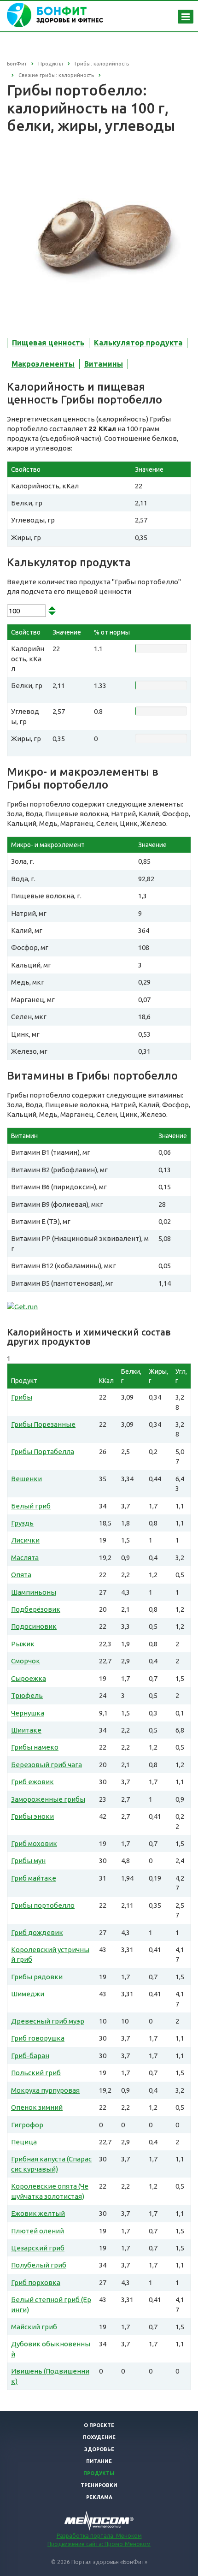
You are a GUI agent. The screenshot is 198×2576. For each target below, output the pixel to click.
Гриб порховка (36, 2282)
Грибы (22, 1397)
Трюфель (27, 1695)
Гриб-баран (30, 2056)
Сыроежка (29, 1678)
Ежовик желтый (38, 2213)
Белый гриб (31, 1506)
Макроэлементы (43, 364)
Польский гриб (36, 2073)
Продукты (99, 2473)
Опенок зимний (37, 2107)
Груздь (22, 1523)
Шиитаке (26, 1730)
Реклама (99, 2497)
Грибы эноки (32, 1816)
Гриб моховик (34, 1843)
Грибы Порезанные (43, 1424)
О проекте (99, 2425)
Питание (99, 2461)
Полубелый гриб (39, 2265)
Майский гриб (34, 2327)
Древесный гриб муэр (48, 2021)
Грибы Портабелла (43, 1451)
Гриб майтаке (34, 1878)
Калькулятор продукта (138, 343)
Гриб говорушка (38, 2038)
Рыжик (23, 1644)
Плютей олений (38, 2231)
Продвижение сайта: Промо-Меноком (99, 2544)
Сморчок (26, 1661)
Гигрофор (27, 2125)
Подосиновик (34, 1626)
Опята (21, 1575)
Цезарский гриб (38, 2248)
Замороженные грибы (48, 1799)
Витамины (104, 364)
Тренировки (99, 2485)
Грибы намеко (35, 1747)
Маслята (25, 1558)
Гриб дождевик (37, 1932)
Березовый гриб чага (47, 1765)
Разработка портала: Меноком (99, 2536)
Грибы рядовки (37, 1977)
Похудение (99, 2437)
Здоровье (99, 2449)
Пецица (24, 2142)
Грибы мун (28, 1861)
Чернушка (28, 1713)
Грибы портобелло (43, 1905)
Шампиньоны (34, 1592)
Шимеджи (28, 1994)
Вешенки (26, 1479)
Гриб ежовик (32, 1782)
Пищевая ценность (48, 343)
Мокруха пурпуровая (45, 2090)
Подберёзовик (36, 1609)
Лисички (25, 1540)
